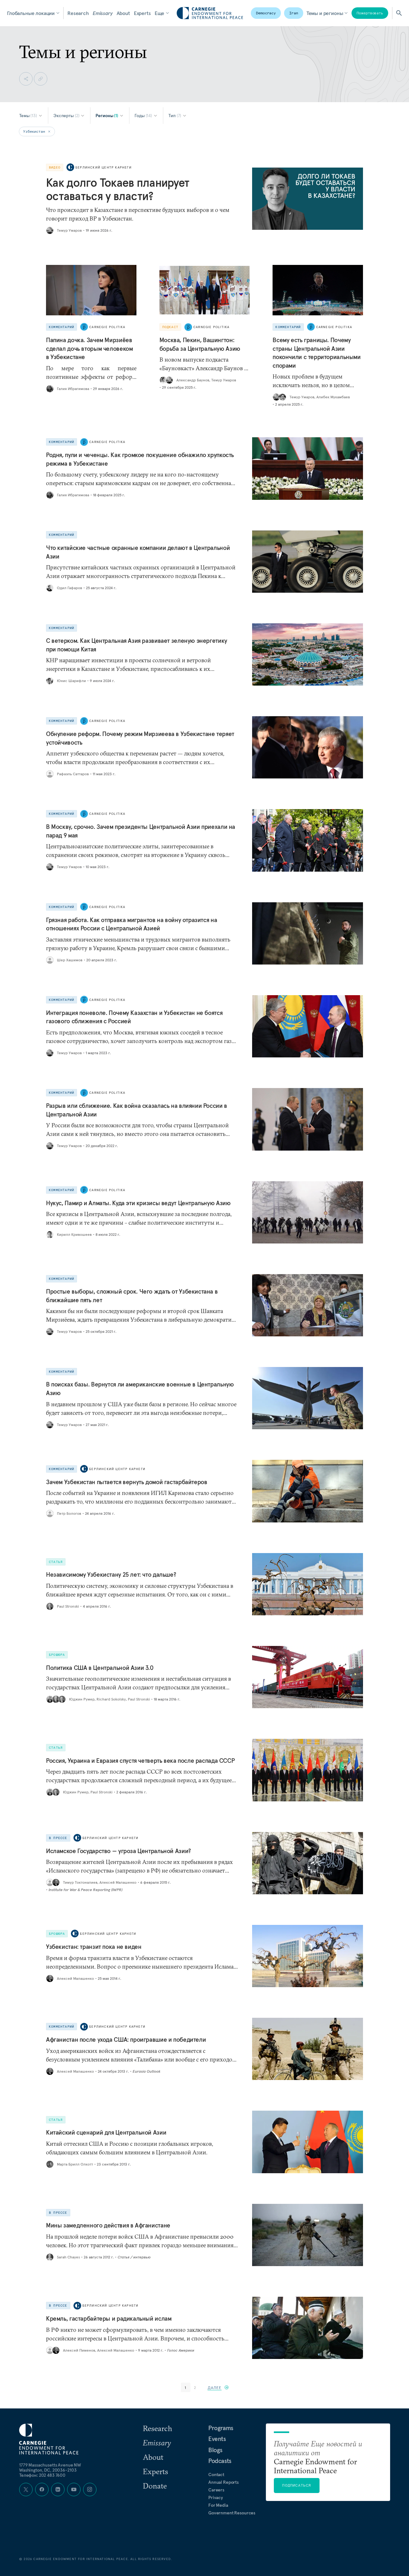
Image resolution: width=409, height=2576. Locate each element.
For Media (218, 2505)
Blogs (215, 2450)
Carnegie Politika (107, 327)
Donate (155, 2486)
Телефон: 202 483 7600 (42, 2475)
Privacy (216, 2497)
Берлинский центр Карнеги (104, 167)
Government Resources (232, 2513)
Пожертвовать (370, 13)
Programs (221, 2428)
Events (217, 2439)
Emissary (103, 13)
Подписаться (297, 2485)
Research (78, 13)
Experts (142, 13)
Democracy (266, 13)
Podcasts (220, 2461)
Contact (216, 2475)
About (123, 13)
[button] (218, 2388)
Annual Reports (224, 2482)
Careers (216, 2490)
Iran (294, 13)
